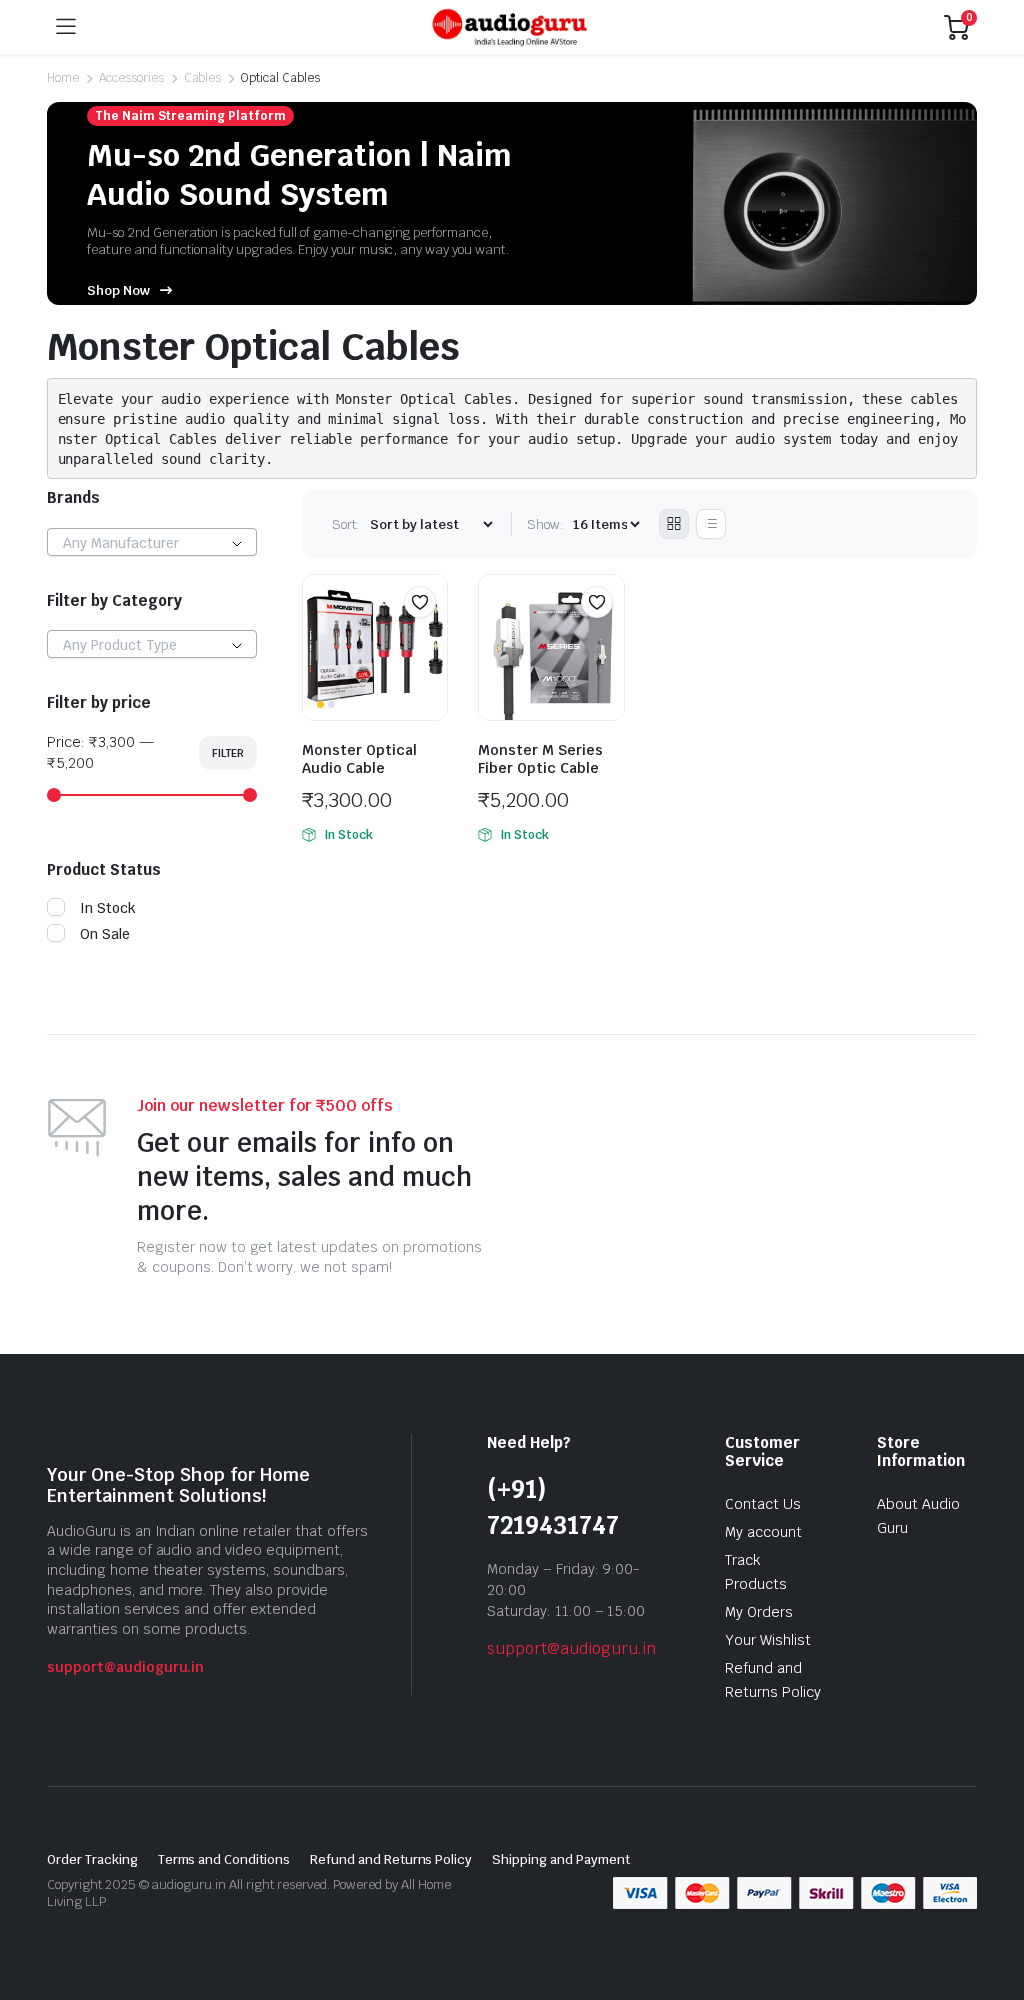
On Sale (105, 934)
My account (763, 1532)
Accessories (131, 78)
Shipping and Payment (560, 1859)
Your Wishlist (768, 1640)
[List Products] (711, 524)
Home (63, 78)
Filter (228, 753)
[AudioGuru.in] (510, 27)
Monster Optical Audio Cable (359, 759)
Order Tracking (92, 1859)
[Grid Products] (674, 524)
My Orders (759, 1612)
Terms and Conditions (224, 1859)
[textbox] (152, 543)
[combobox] (152, 542)
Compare (430, 641)
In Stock (108, 908)
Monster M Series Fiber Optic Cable (540, 759)
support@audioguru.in (125, 1667)
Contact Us (763, 1504)
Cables (203, 78)
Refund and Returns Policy (391, 1859)
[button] (420, 602)
